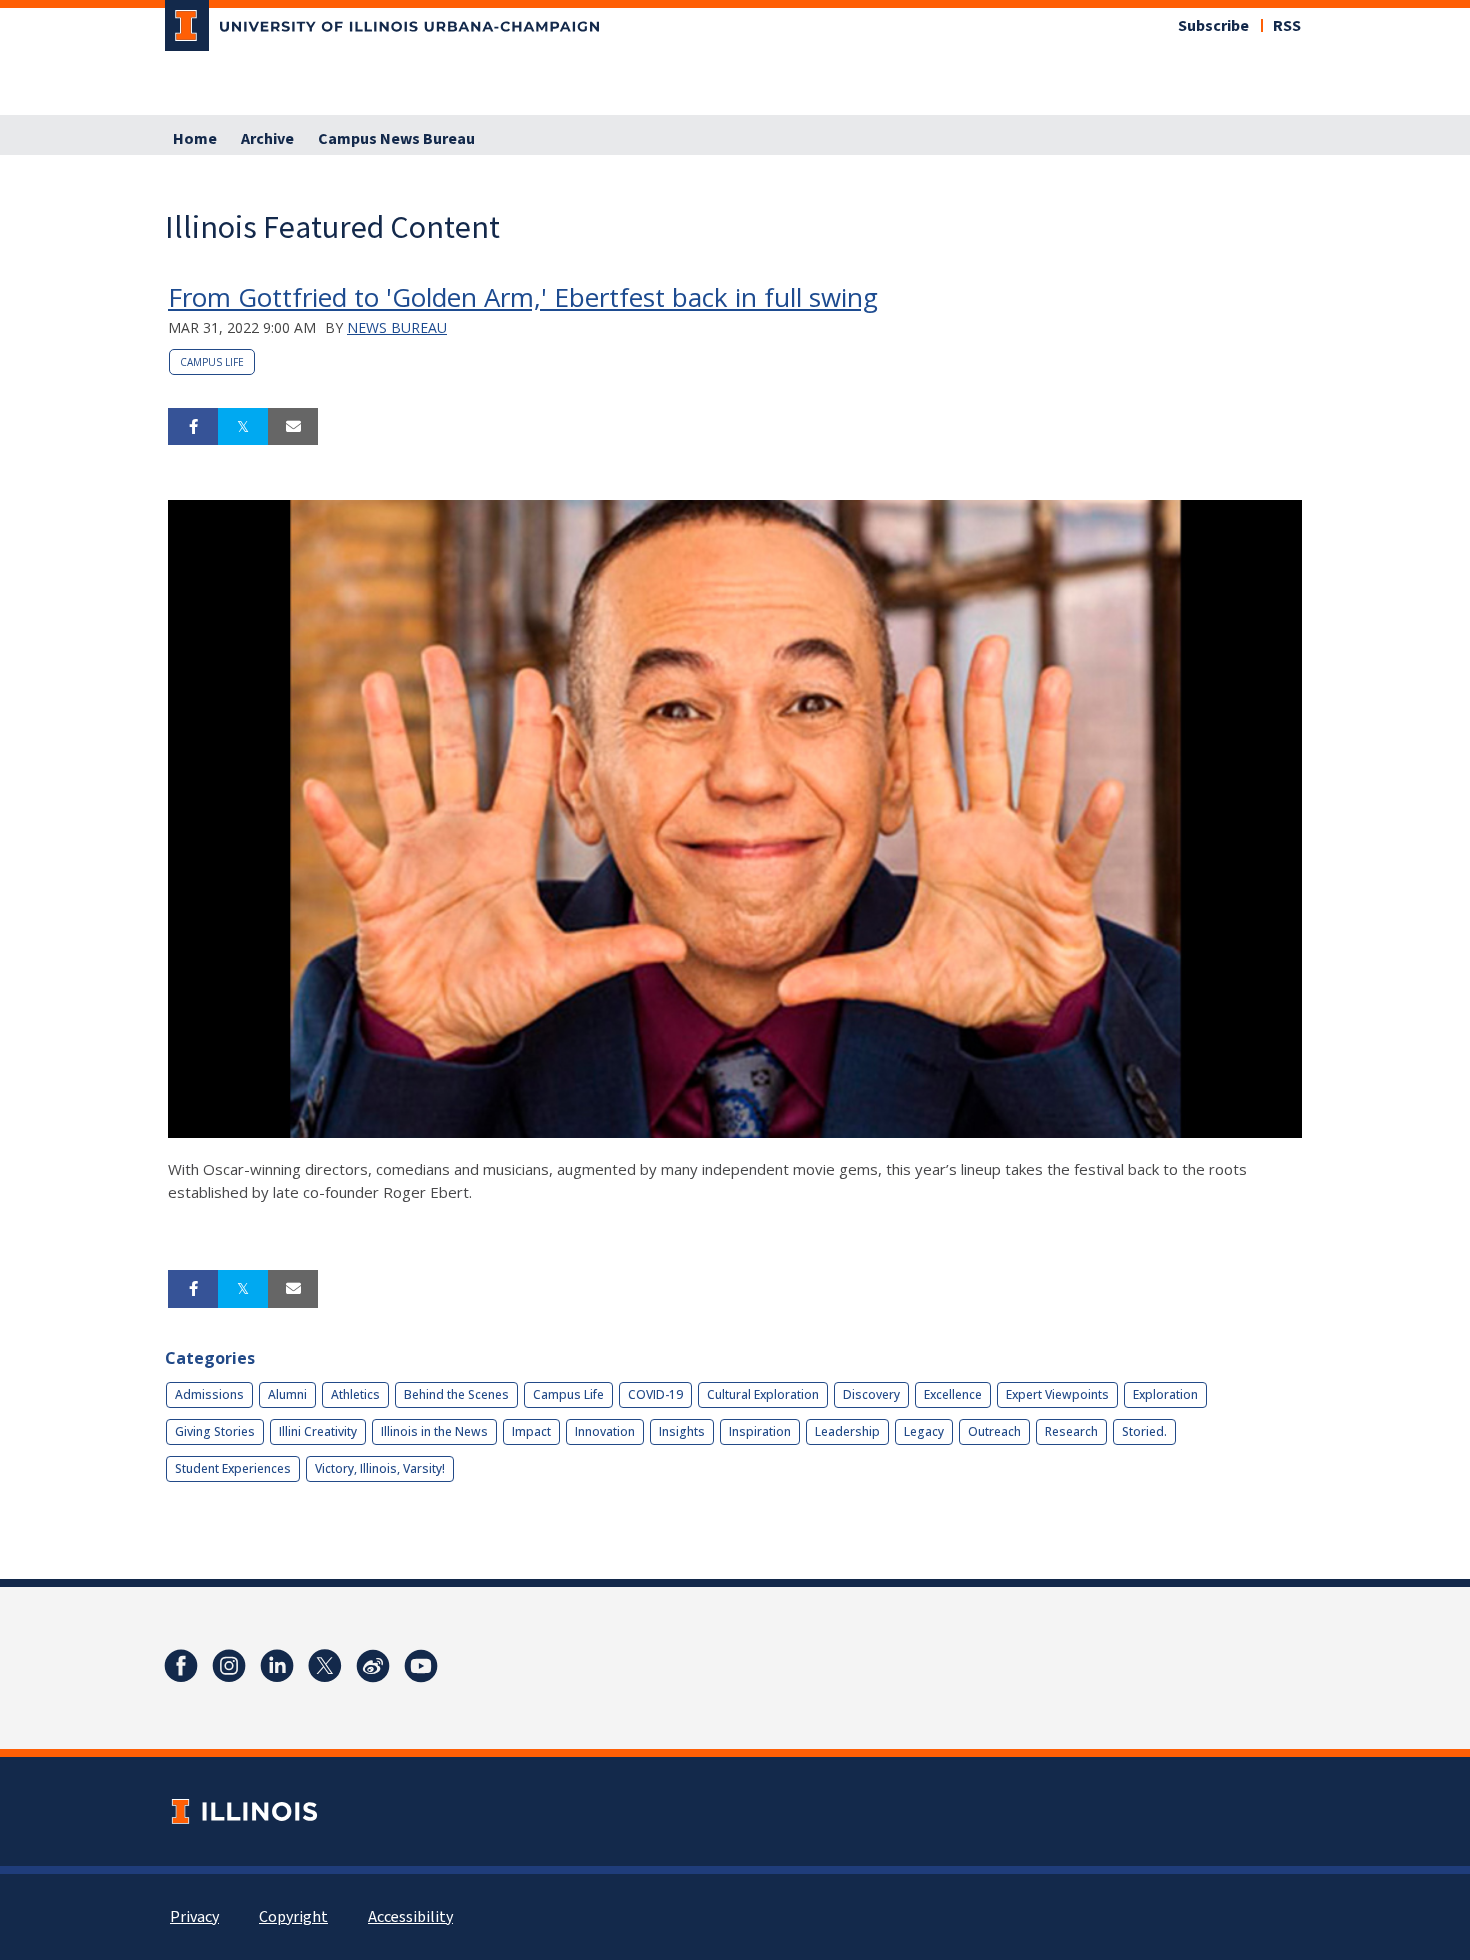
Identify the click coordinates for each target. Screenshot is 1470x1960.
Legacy (924, 1431)
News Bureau (397, 327)
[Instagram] (229, 1666)
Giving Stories (215, 1431)
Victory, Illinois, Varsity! (380, 1468)
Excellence (953, 1394)
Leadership (847, 1431)
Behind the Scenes (456, 1394)
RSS (1287, 26)
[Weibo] (373, 1666)
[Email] (293, 427)
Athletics (355, 1394)
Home (195, 139)
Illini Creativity (318, 1431)
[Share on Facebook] (193, 427)
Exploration (1165, 1394)
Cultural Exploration (763, 1394)
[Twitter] (325, 1666)
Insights (682, 1431)
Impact (531, 1431)
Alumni (287, 1394)
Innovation (605, 1431)
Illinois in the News (434, 1431)
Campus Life (212, 362)
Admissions (209, 1394)
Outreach (994, 1431)
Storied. (1144, 1431)
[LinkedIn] (277, 1666)
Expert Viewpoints (1057, 1394)
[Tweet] (243, 427)
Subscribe (1213, 26)
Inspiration (760, 1431)
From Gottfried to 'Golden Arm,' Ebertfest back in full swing (523, 297)
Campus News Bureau (396, 139)
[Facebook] (181, 1666)
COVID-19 (655, 1394)
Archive (267, 139)
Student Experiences (233, 1468)
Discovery (871, 1394)
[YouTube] (421, 1666)
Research (1071, 1431)
